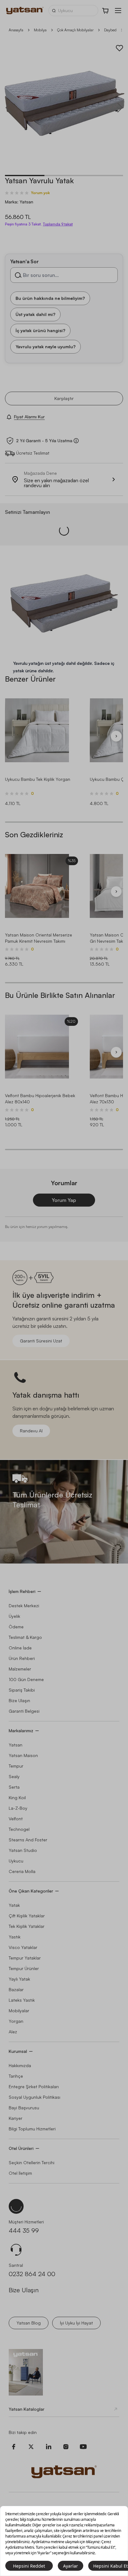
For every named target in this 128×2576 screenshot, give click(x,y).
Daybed (110, 30)
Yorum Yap (64, 1200)
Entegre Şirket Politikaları (34, 2087)
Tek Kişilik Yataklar (27, 1926)
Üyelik (14, 1616)
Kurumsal (18, 2051)
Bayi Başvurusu (24, 2108)
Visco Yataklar (23, 1947)
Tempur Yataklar (25, 1958)
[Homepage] (25, 11)
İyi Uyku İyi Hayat (76, 2323)
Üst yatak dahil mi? (35, 314)
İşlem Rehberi (22, 1591)
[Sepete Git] (106, 11)
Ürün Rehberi (22, 1658)
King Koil (17, 1797)
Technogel (19, 1829)
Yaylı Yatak (19, 1979)
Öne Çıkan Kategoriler (31, 1891)
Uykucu (16, 1861)
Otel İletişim (20, 2173)
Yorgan (16, 2021)
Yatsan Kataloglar (27, 2409)
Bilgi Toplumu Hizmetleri (32, 2129)
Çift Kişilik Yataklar (27, 1916)
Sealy (14, 1776)
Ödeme (16, 1627)
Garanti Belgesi (24, 1711)
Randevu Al (31, 1431)
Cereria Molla (22, 1871)
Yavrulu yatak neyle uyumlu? (46, 346)
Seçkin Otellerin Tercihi (32, 2162)
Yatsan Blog (29, 2323)
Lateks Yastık (22, 2000)
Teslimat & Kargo (25, 1637)
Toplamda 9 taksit (58, 224)
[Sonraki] (116, 736)
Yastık (15, 1937)
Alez (13, 2032)
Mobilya (40, 30)
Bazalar (16, 1989)
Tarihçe (16, 2076)
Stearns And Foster (28, 1840)
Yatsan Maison (23, 1755)
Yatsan (16, 1745)
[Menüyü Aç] (118, 11)
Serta (14, 1787)
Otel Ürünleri (21, 2148)
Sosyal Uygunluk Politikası (34, 2097)
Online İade (20, 1648)
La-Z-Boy (18, 1808)
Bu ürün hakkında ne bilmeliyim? (50, 298)
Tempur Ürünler (24, 1968)
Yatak (14, 1905)
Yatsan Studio (23, 1850)
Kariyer (16, 2118)
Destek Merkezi (24, 1606)
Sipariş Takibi (22, 1690)
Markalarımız (21, 1731)
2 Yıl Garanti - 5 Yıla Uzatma (44, 441)
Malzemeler (20, 1669)
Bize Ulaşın (19, 1700)
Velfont (16, 1819)
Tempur (16, 1766)
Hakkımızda (20, 2065)
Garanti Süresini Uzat (41, 1341)
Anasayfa (16, 30)
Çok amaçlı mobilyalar (75, 30)
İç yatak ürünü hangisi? (40, 330)
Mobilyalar (19, 2011)
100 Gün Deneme (26, 1679)
